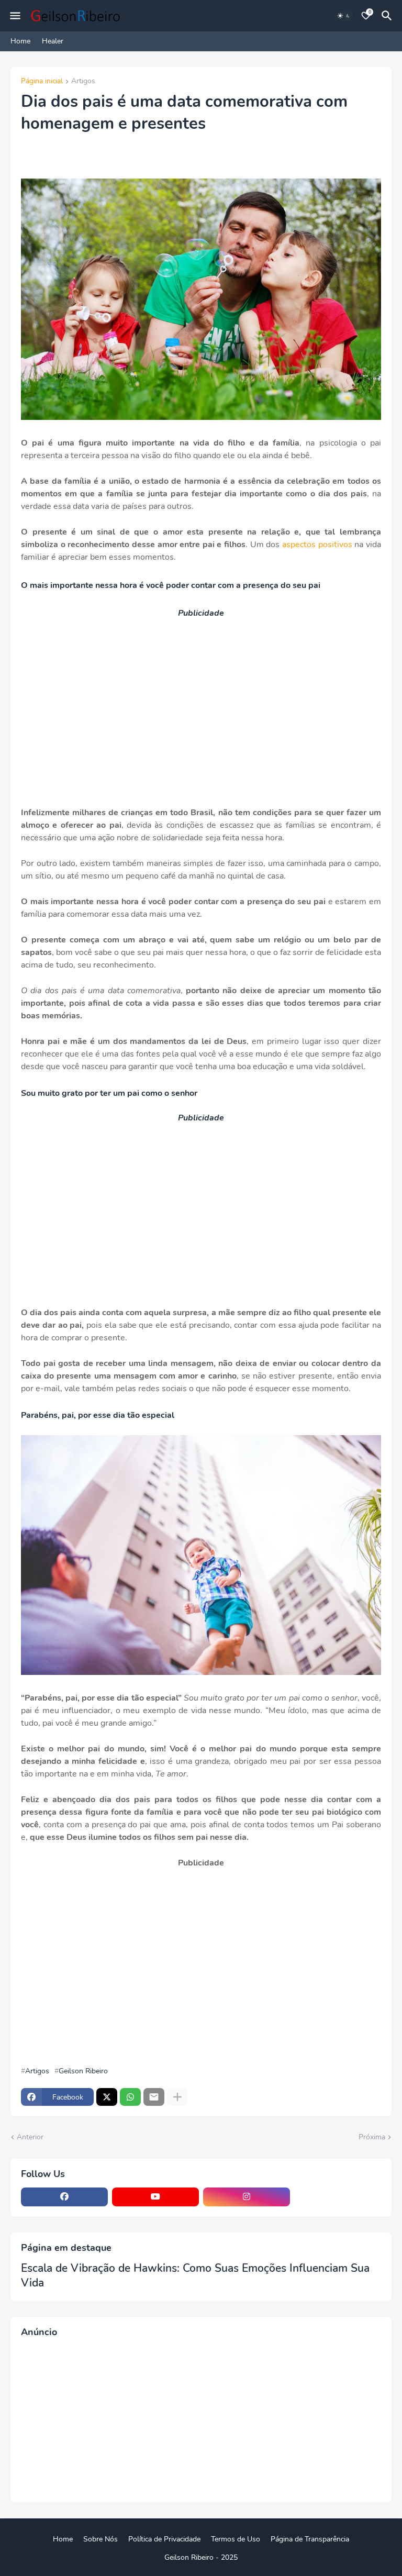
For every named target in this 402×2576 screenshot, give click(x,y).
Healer (53, 41)
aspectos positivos (317, 545)
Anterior (30, 2137)
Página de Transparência (310, 2539)
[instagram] (247, 2197)
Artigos (83, 82)
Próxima (372, 2137)
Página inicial (42, 82)
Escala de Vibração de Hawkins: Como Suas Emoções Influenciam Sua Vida (195, 2275)
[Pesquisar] (388, 16)
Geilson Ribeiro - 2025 (201, 2557)
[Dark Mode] (344, 16)
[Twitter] (107, 2097)
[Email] (154, 2097)
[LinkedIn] (338, 2197)
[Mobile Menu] (15, 16)
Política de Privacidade (164, 2539)
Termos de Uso (236, 2539)
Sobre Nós (100, 2539)
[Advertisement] (201, 695)
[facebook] (64, 2197)
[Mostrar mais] (177, 2097)
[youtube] (155, 2197)
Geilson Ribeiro (83, 2071)
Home (20, 41)
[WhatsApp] (130, 2097)
